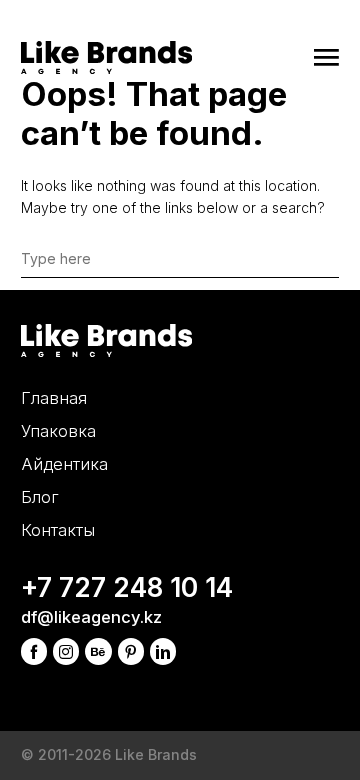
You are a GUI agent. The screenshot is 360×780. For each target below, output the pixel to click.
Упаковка (58, 431)
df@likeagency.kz (91, 617)
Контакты (58, 530)
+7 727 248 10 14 (127, 587)
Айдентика (64, 464)
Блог (40, 497)
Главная (54, 398)
